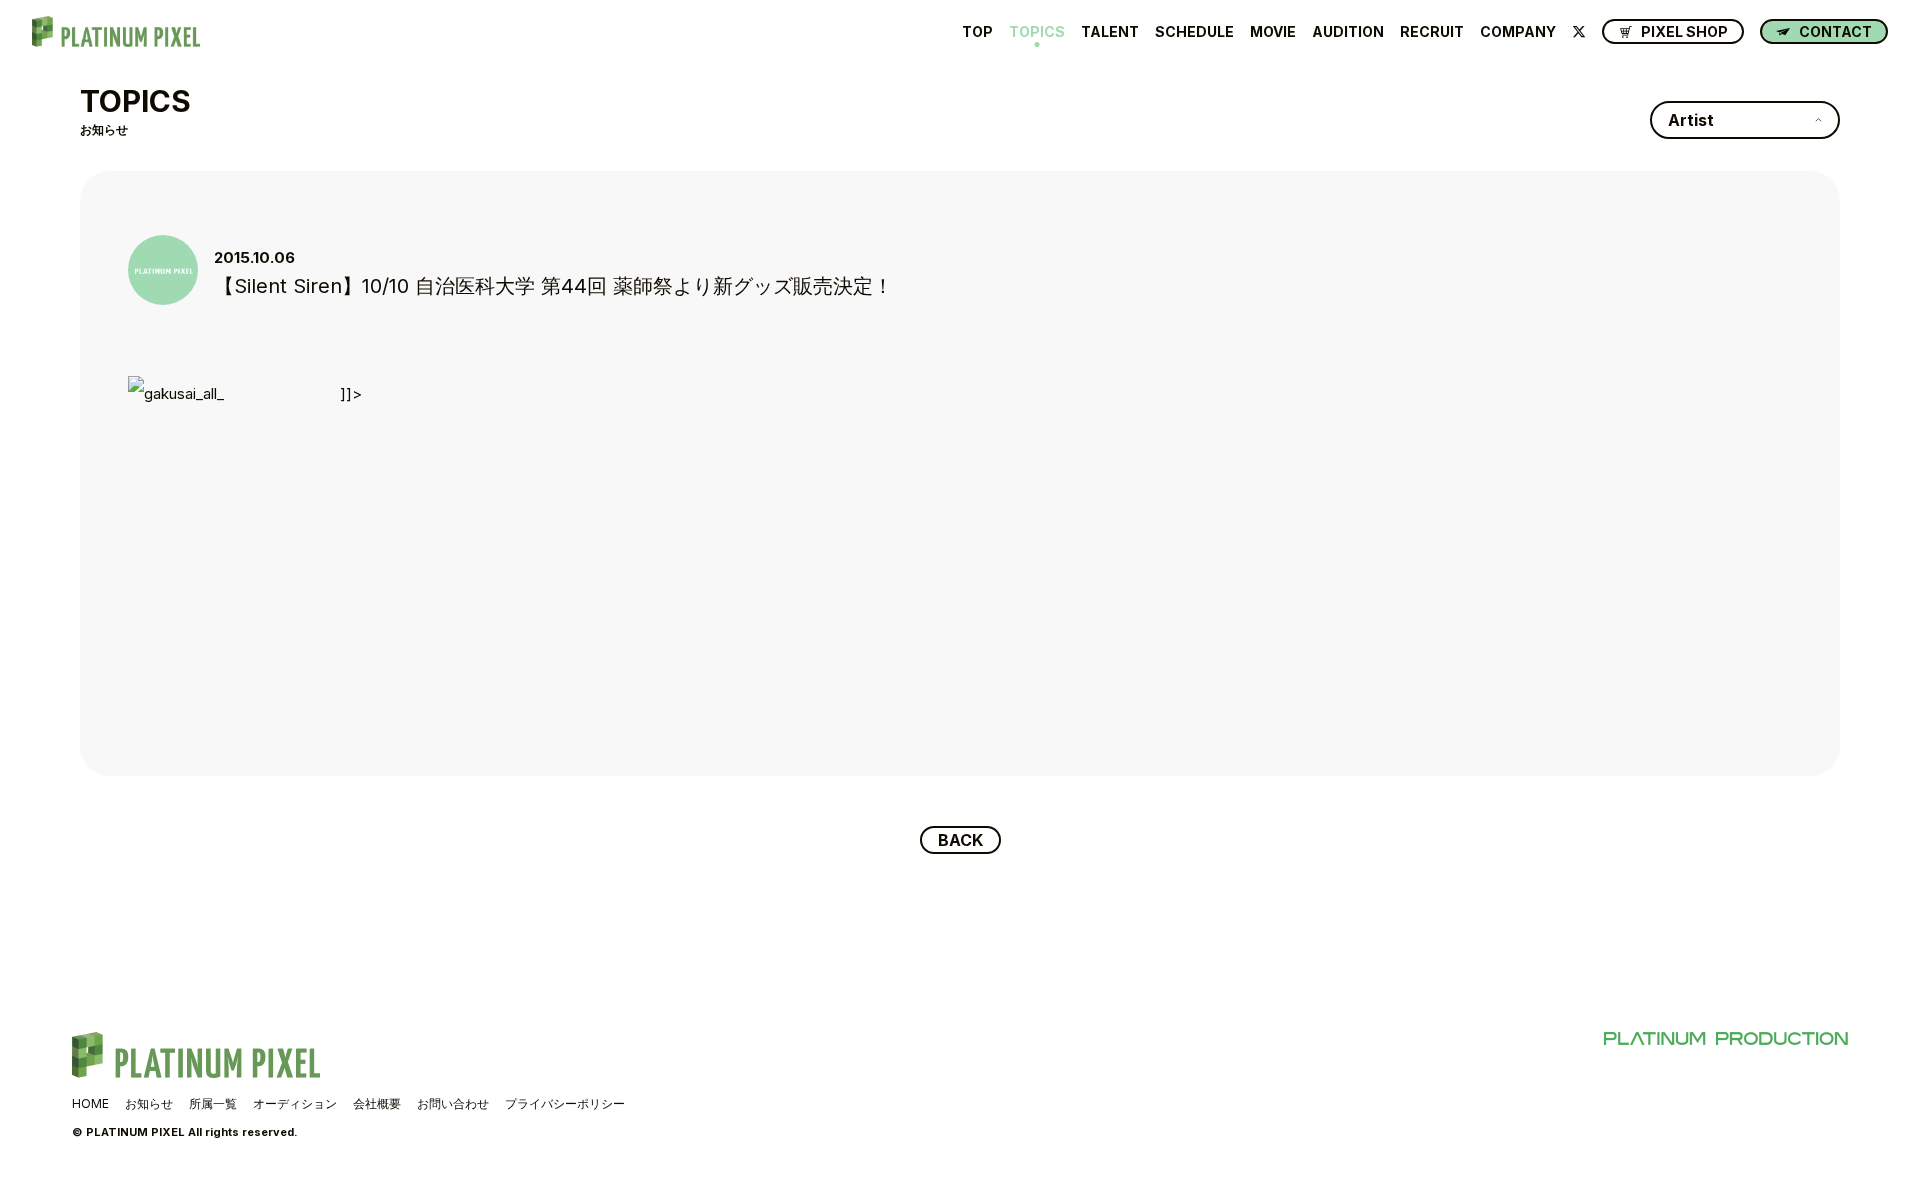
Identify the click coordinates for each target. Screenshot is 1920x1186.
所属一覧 (213, 1103)
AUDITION (1348, 32)
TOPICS (1037, 32)
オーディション (295, 1103)
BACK (960, 840)
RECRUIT (1432, 32)
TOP (977, 32)
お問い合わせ (453, 1103)
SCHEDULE (1194, 32)
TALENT (1110, 32)
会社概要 (377, 1103)
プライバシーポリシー (565, 1103)
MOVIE (1273, 32)
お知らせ (149, 1103)
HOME (90, 1103)
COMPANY (1518, 32)
